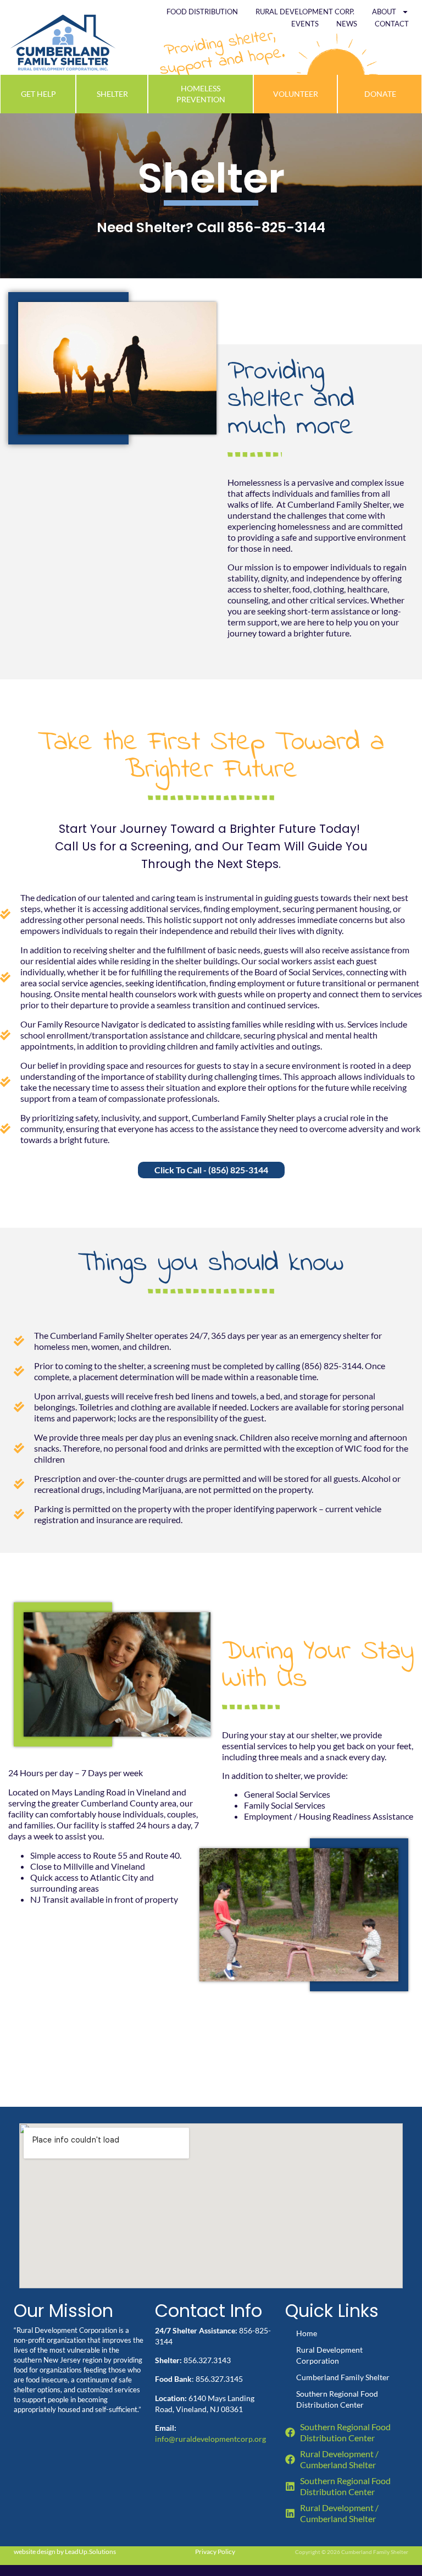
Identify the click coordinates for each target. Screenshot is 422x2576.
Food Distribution (202, 12)
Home (307, 2333)
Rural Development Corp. (305, 12)
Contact (392, 24)
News (347, 24)
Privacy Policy (215, 2552)
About (384, 12)
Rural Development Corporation (329, 2355)
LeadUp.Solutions (90, 2552)
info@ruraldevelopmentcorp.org (210, 2439)
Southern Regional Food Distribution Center (337, 2399)
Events (305, 24)
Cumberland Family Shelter (343, 2377)
